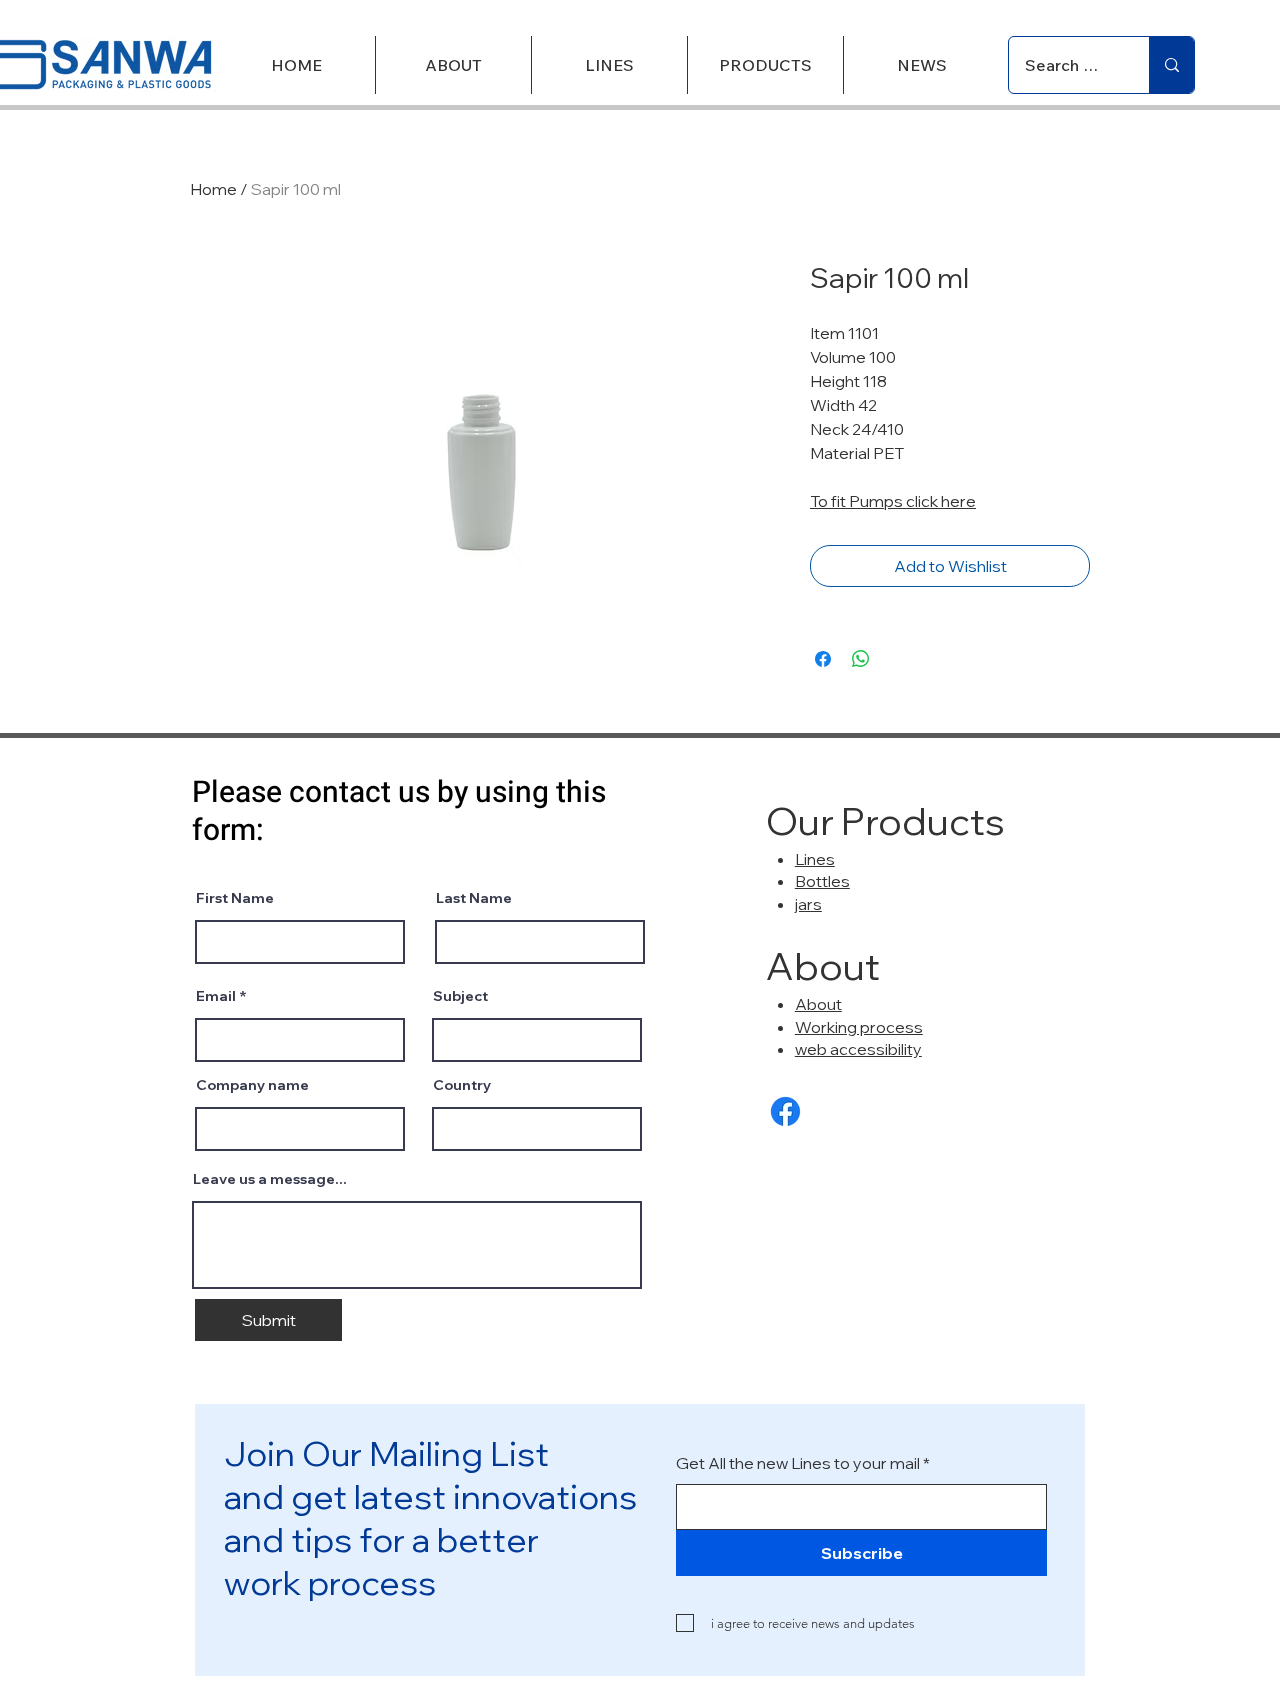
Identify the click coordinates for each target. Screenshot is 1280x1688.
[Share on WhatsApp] (861, 659)
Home (213, 189)
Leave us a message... (270, 1179)
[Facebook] (785, 1111)
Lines (815, 859)
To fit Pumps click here (893, 501)
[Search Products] (1171, 65)
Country (462, 1085)
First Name (235, 898)
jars (808, 904)
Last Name (474, 898)
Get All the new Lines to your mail (798, 1463)
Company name (252, 1085)
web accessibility (858, 1049)
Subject (460, 996)
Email (216, 996)
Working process (859, 1027)
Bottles (822, 881)
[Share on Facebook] (823, 659)
